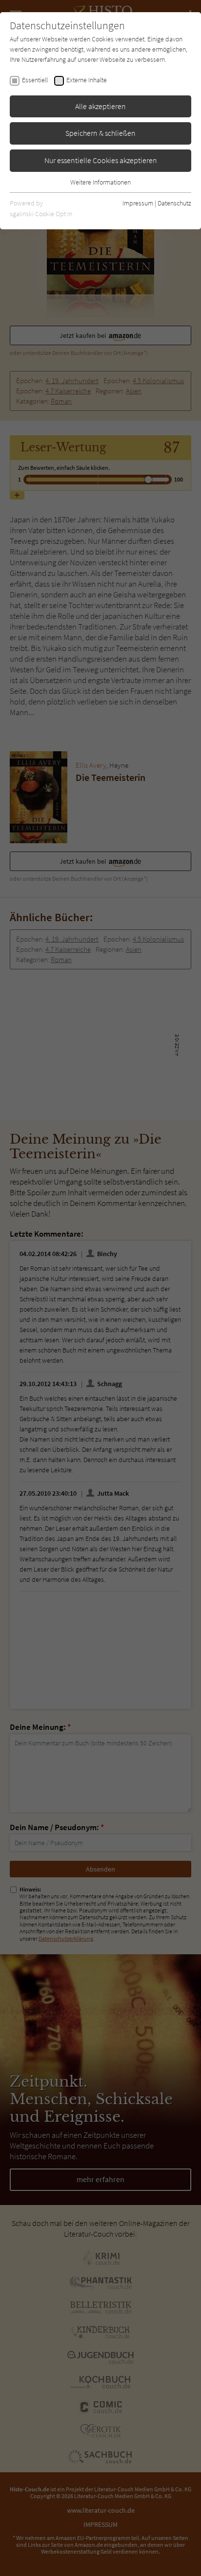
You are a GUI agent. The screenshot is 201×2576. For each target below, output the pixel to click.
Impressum (138, 203)
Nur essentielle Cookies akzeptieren (101, 160)
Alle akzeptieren (100, 106)
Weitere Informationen (100, 182)
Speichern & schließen (100, 133)
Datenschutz (174, 203)
